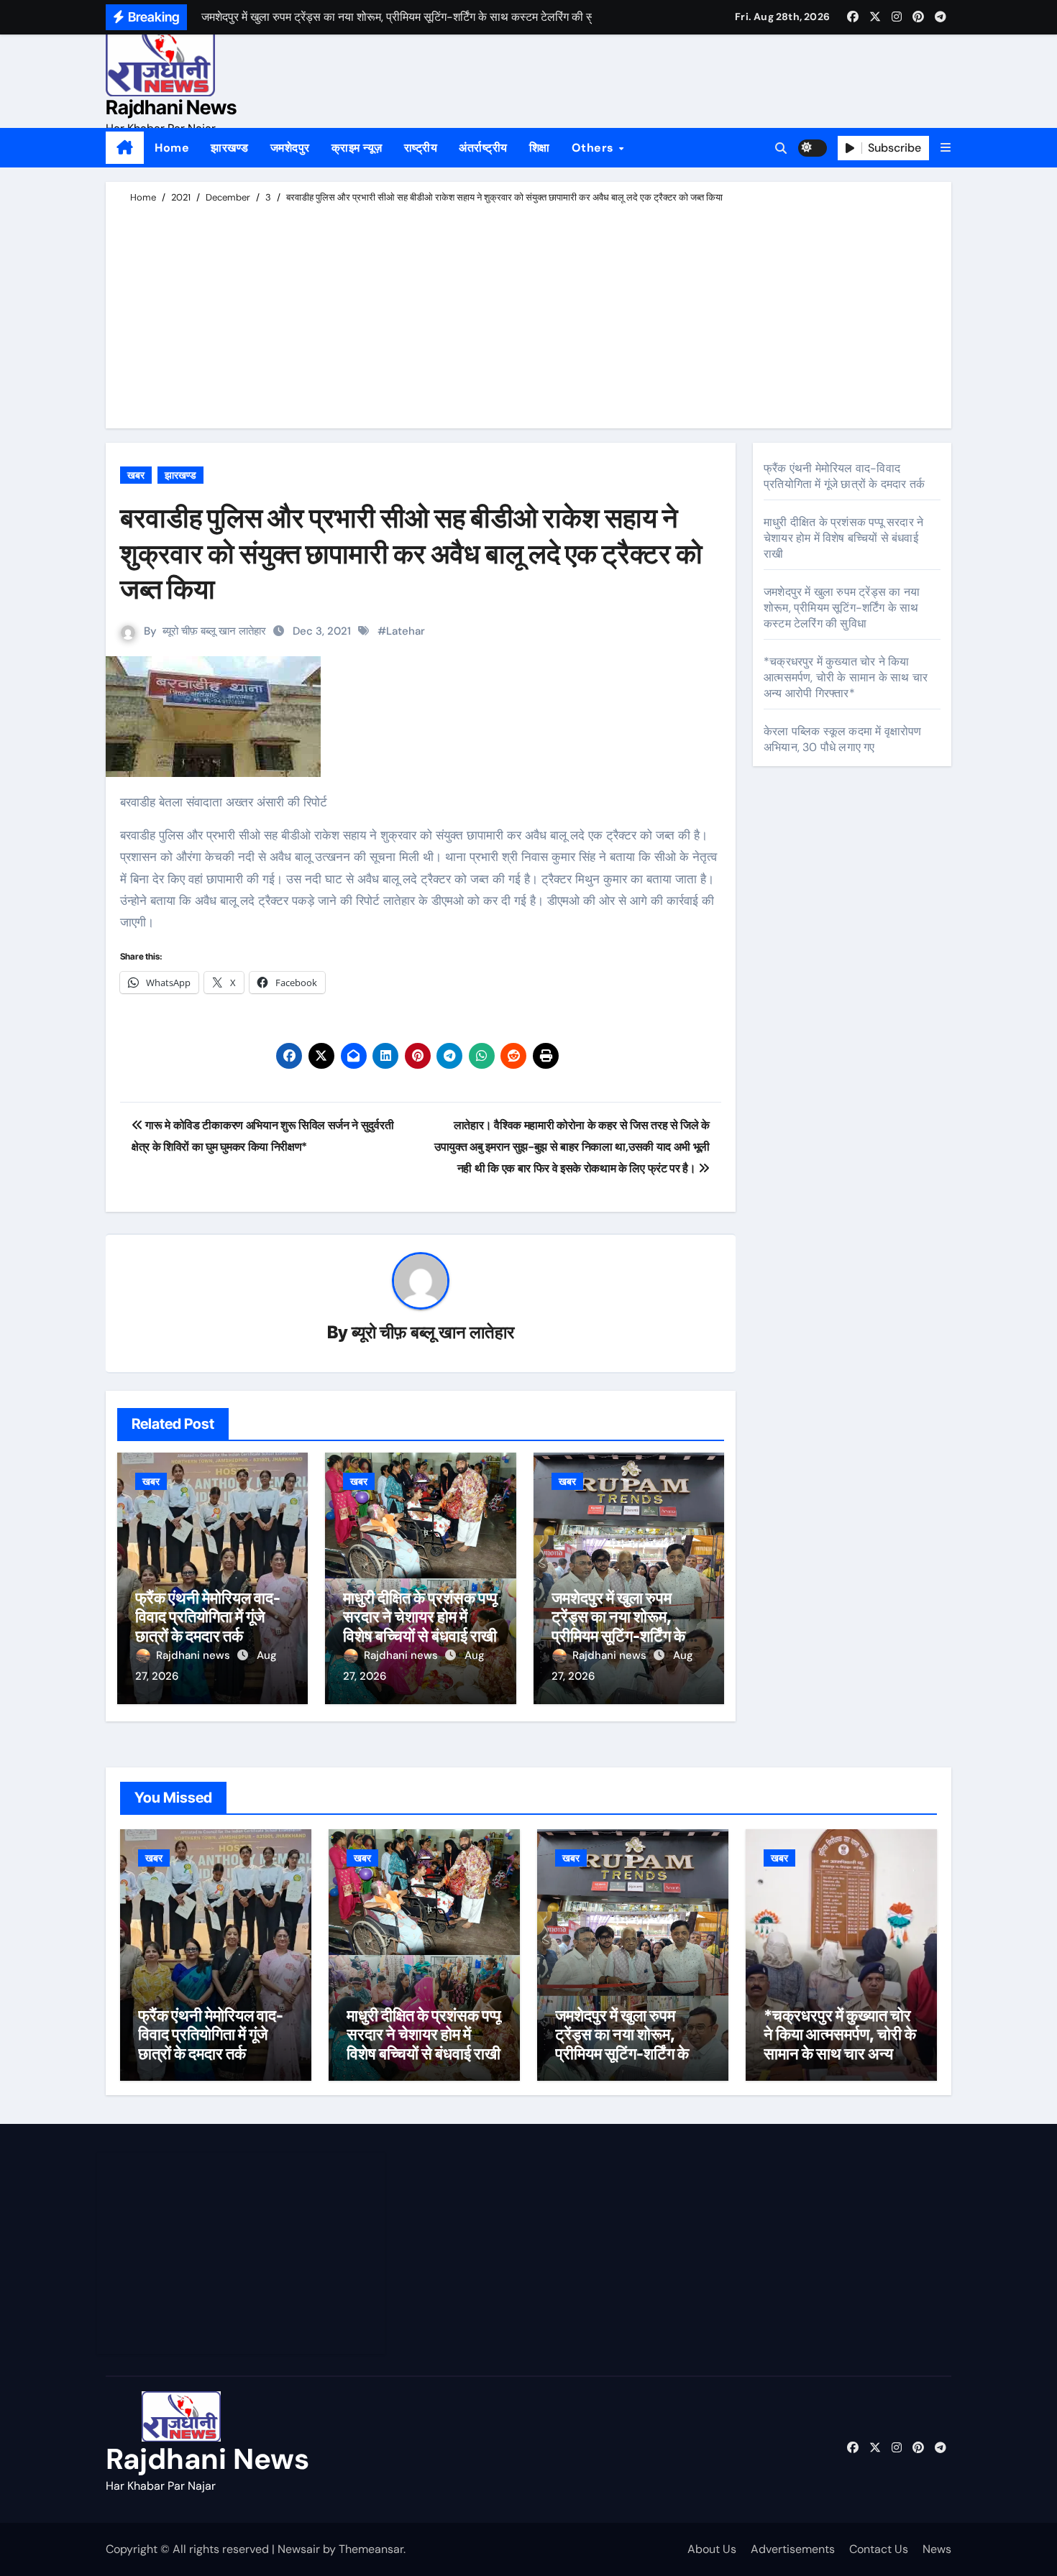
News (937, 2549)
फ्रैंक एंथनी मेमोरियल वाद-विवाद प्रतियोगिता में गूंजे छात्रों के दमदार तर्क (208, 1617)
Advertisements (793, 2549)
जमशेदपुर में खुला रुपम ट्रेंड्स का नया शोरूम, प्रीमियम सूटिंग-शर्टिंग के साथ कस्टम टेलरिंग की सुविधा (618, 1636)
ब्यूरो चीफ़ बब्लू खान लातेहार (214, 631)
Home (172, 148)
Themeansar (371, 2549)
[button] (946, 148)
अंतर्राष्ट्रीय (483, 148)
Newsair (299, 2549)
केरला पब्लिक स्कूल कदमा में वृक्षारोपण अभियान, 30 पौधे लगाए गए (843, 739)
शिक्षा (540, 148)
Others (595, 148)
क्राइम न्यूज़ (357, 148)
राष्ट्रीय (421, 148)
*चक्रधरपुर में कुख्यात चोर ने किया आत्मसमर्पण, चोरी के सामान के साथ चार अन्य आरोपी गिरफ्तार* (846, 677)
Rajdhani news (195, 1655)
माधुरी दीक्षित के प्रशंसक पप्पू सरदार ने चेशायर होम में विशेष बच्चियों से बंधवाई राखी (420, 1617)
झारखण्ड (230, 148)
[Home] (125, 148)
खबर (136, 475)
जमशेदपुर (290, 148)
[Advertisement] (531, 313)
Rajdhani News (171, 107)
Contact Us (879, 2549)
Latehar (406, 631)
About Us (712, 2549)
